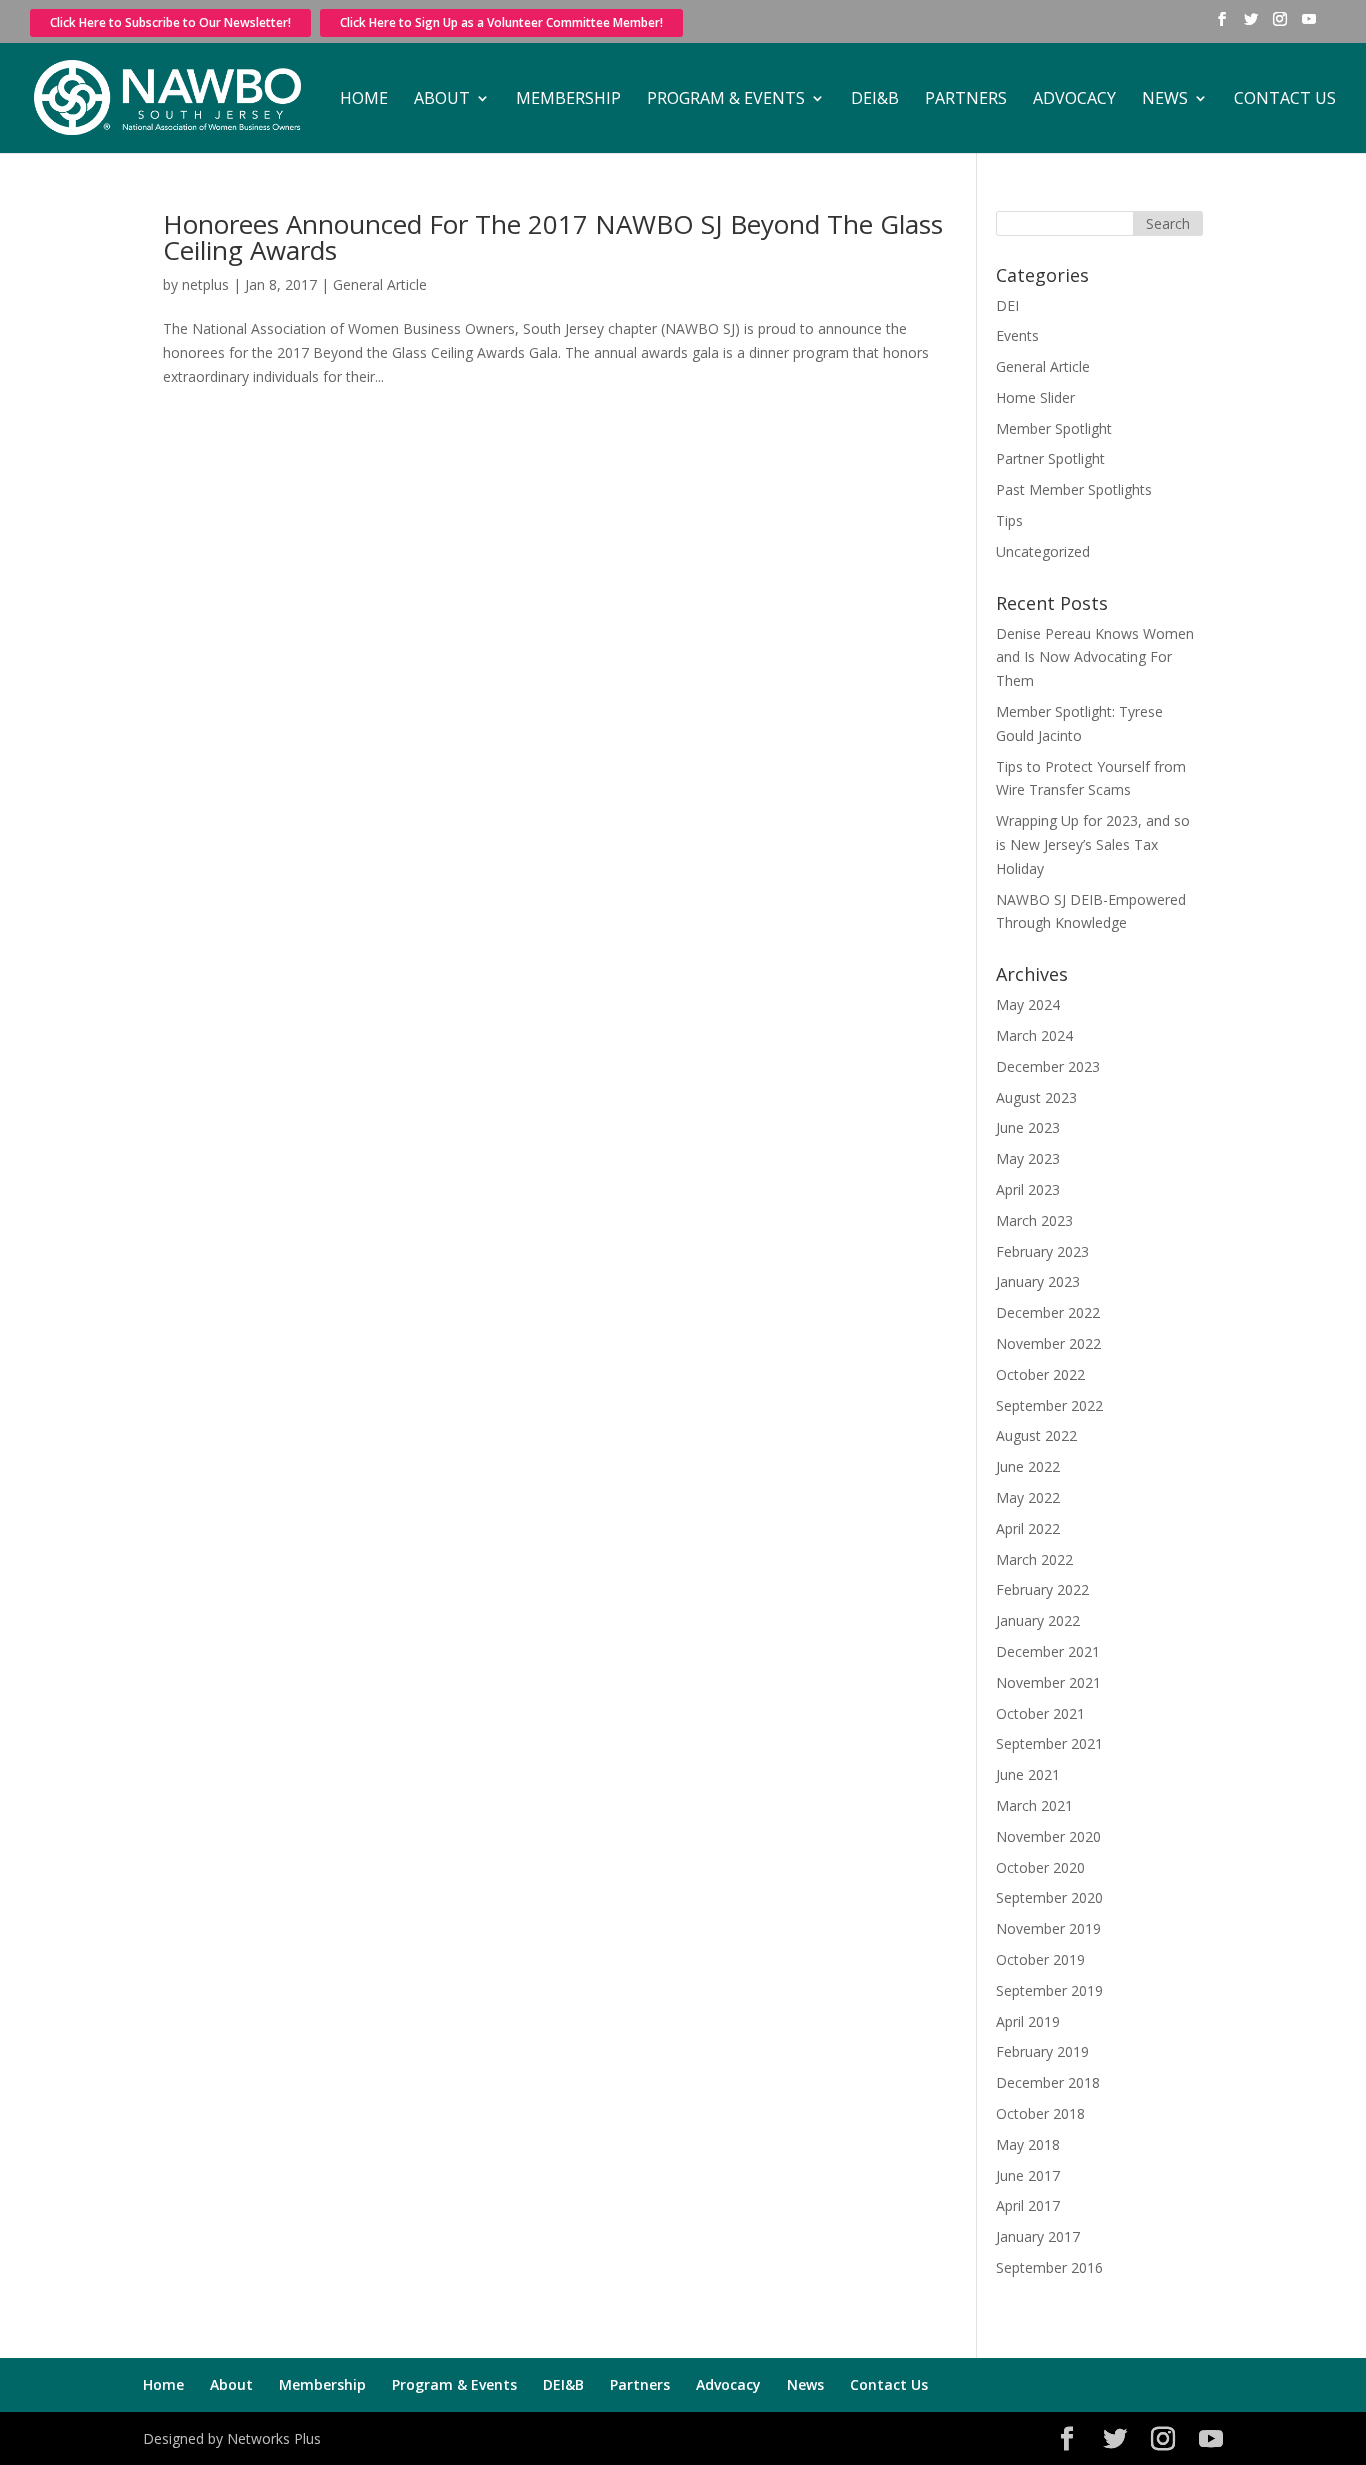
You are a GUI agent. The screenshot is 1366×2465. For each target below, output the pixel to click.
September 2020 (1049, 1897)
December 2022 (1048, 1312)
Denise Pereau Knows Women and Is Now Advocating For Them (1095, 657)
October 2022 (1040, 1374)
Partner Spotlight (1050, 458)
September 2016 (1049, 2267)
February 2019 (1042, 2051)
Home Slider (1035, 397)
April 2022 (1028, 1528)
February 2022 (1042, 1589)
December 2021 (1048, 1651)
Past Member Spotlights (1074, 489)
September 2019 (1049, 1990)
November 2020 (1048, 1836)
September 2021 (1049, 1743)
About (442, 100)
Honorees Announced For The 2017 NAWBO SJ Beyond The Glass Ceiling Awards (553, 237)
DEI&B (875, 100)
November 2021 (1048, 1682)
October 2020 (1040, 1867)
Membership (568, 100)
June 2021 (1028, 1774)
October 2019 (1040, 1959)
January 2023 (1038, 1281)
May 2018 (1028, 2144)
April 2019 (1028, 2021)
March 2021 (1034, 1805)
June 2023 (1028, 1127)
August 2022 (1036, 1435)
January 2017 (1038, 2236)
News (1165, 100)
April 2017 (1028, 2205)
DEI (1007, 305)
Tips (1009, 520)
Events (1017, 335)
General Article (380, 284)
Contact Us (1285, 100)
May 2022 (1028, 1497)
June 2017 (1028, 2175)
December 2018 (1048, 2082)
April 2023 (1028, 1189)
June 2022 (1028, 1466)
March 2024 (1034, 1035)
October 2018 (1040, 2113)
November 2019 (1048, 1928)
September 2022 (1049, 1405)
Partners (966, 100)
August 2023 (1036, 1097)
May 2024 (1028, 1004)
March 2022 (1034, 1559)
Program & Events (726, 100)
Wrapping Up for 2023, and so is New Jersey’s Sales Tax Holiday (1093, 844)
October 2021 (1040, 1713)
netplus (205, 284)
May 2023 (1028, 1158)
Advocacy (1074, 100)
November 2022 (1048, 1343)
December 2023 (1048, 1066)
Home (364, 100)
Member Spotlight (1054, 428)
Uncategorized (1043, 551)
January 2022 (1038, 1620)
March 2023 (1034, 1220)
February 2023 (1042, 1251)
